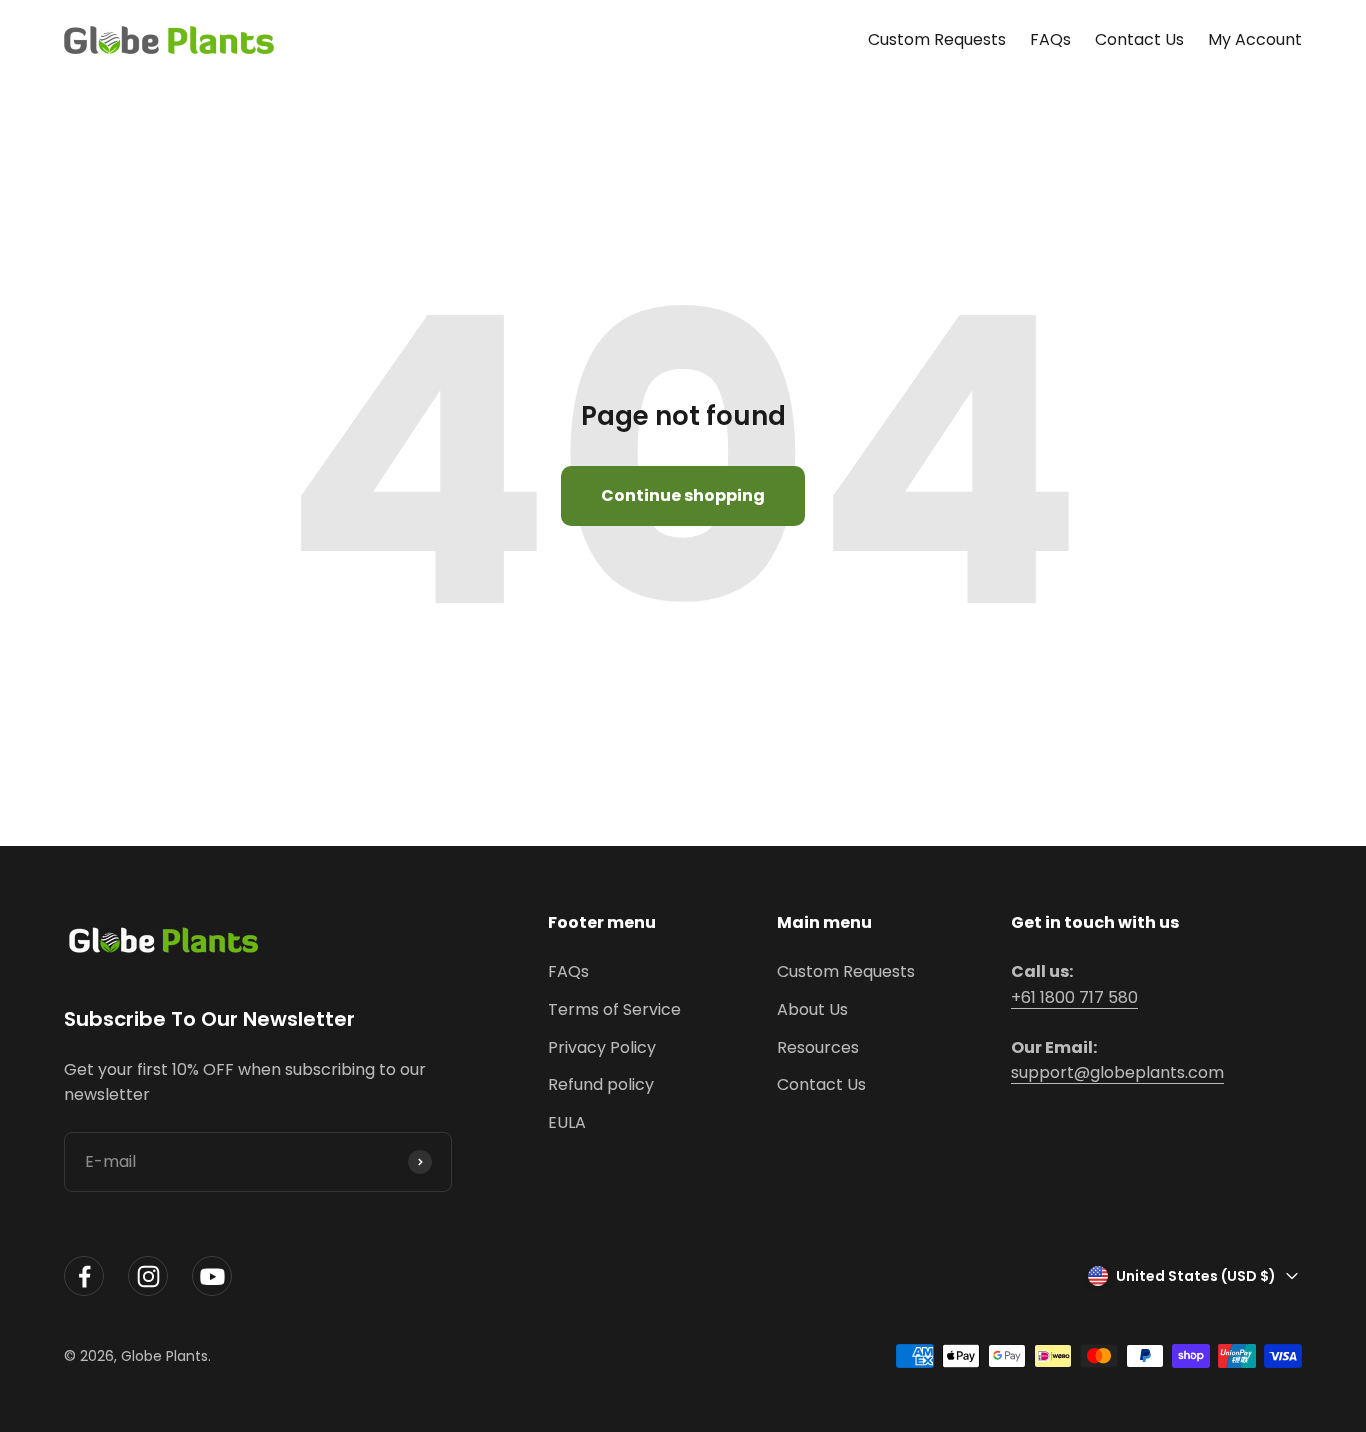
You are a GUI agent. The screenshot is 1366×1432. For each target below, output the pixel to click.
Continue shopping (683, 495)
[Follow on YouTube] (212, 1276)
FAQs (1050, 39)
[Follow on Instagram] (148, 1276)
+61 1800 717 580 (1074, 997)
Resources (818, 1047)
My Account (1255, 39)
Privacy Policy (602, 1047)
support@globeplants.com (1117, 1072)
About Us (812, 1009)
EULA (567, 1122)
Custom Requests (937, 39)
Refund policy (601, 1084)
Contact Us (1139, 39)
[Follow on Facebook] (84, 1276)
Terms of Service (614, 1009)
